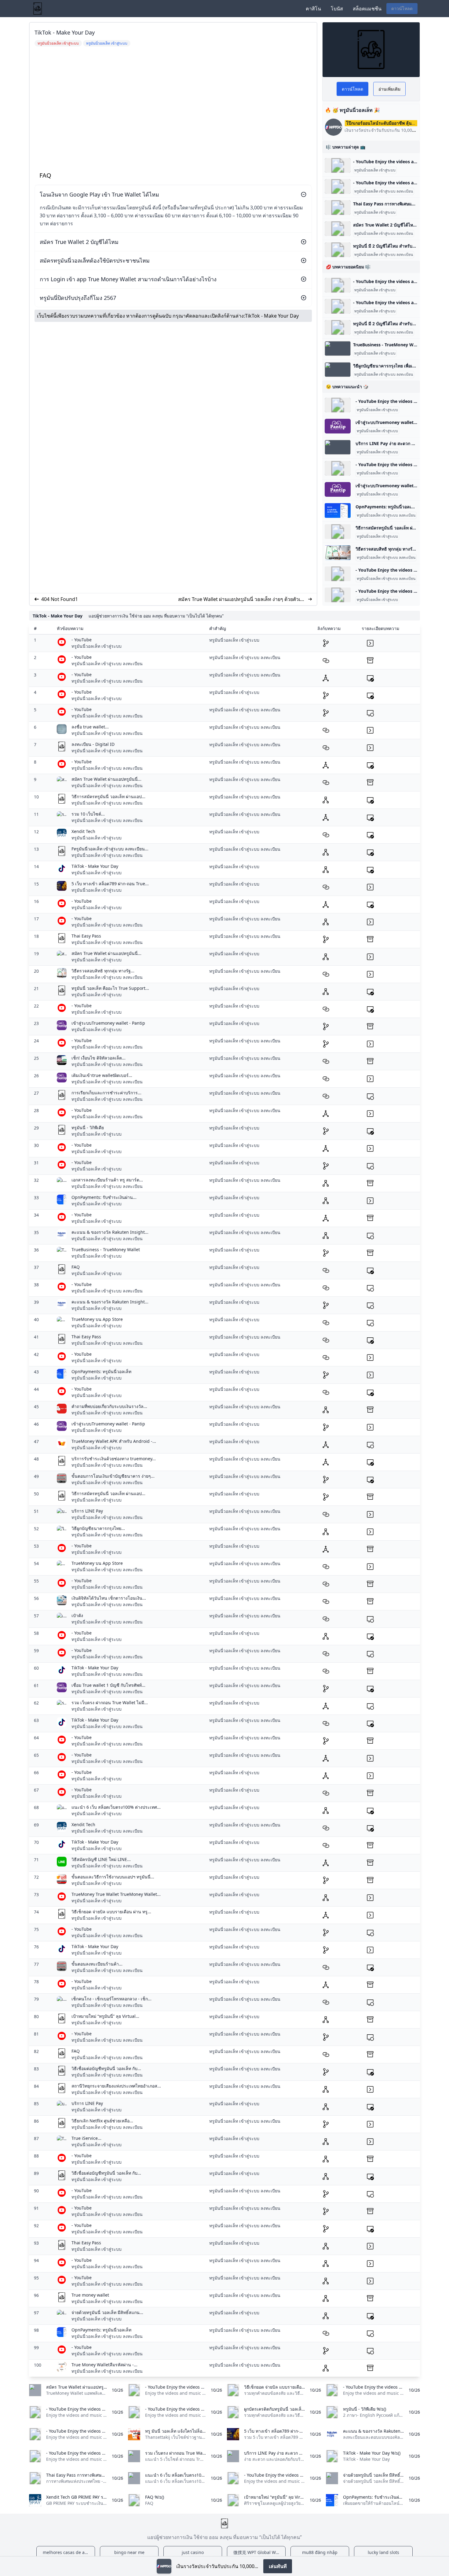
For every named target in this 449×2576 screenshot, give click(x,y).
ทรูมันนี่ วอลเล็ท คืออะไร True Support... (110, 988)
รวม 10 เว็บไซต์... (88, 814)
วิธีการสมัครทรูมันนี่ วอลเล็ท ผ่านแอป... (108, 796)
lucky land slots (383, 2552)
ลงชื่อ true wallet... (90, 727)
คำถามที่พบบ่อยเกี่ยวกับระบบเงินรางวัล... (109, 1406)
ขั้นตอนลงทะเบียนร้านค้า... (97, 1964)
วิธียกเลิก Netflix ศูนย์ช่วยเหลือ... (102, 2121)
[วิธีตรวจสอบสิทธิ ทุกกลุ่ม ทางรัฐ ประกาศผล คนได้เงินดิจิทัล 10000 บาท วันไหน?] (338, 553)
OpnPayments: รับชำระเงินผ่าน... (104, 1197)
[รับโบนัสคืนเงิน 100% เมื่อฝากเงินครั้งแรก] (164, 2566)
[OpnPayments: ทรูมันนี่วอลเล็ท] (338, 510)
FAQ (76, 1267)
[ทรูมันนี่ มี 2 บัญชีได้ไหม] (338, 250)
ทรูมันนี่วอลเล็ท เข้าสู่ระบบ (375, 170)
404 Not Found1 (60, 599)
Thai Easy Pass (86, 936)
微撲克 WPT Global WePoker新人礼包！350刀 (259, 2552)
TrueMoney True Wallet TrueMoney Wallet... (116, 1894)
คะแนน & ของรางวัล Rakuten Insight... (110, 1232)
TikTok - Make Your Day (272, 316)
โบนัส (337, 9)
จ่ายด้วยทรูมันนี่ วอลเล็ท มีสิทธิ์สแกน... (107, 2312)
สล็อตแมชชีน (367, 9)
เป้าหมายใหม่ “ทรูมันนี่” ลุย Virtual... (105, 2016)
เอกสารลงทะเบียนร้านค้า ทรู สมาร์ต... (107, 1180)
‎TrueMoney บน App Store (97, 1319)
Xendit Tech (83, 831)
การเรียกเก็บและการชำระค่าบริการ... (106, 1093)
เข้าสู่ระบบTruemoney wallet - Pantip (108, 1023)
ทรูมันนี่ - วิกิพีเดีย (88, 1128)
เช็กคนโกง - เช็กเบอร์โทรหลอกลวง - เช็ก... (111, 1999)
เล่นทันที (278, 2566)
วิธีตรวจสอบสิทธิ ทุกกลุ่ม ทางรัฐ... (103, 971)
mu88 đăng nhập (320, 2552)
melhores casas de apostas (69, 2552)
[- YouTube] (338, 165)
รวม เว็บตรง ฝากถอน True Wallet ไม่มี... (110, 1703)
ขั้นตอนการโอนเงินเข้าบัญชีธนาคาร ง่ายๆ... (113, 1476)
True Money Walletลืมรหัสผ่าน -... (104, 2365)
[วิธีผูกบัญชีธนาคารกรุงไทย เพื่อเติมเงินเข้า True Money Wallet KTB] (338, 370)
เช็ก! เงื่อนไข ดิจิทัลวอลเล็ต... (99, 1058)
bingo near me (129, 2552)
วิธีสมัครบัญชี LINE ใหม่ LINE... (101, 1859)
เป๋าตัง (77, 1615)
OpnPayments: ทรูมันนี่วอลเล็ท (101, 1371)
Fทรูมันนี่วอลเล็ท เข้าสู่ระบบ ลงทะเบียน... (110, 849)
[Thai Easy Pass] (338, 208)
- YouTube (82, 640)
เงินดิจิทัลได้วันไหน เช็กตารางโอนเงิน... (109, 1598)
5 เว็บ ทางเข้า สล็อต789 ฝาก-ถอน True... (110, 884)
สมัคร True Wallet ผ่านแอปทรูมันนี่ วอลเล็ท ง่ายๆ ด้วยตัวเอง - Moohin (242, 599)
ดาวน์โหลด (402, 8)
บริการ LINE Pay (87, 1511)
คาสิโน (313, 9)
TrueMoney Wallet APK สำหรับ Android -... (114, 1441)
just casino (193, 2552)
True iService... (86, 2138)
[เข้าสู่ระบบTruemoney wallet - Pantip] (338, 426)
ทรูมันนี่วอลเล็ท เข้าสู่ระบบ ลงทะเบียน (384, 191)
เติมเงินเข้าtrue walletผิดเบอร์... (102, 1075)
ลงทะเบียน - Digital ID (93, 744)
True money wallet (90, 2295)
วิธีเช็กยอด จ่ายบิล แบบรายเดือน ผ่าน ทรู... (111, 1912)
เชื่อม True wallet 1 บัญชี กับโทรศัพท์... (108, 1685)
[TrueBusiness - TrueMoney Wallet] (338, 348)
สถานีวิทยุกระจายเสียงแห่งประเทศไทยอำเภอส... (116, 2086)
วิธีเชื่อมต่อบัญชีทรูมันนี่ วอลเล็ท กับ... (106, 2068)
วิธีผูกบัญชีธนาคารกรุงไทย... (98, 1528)
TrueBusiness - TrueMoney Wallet (106, 1249)
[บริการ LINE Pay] (338, 447)
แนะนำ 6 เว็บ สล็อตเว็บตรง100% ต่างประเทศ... (116, 1807)
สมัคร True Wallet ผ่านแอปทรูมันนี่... (106, 779)
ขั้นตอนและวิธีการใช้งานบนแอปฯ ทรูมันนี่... (113, 1877)
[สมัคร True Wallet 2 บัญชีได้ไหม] (338, 229)
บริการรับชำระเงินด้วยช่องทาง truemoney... (114, 1459)
